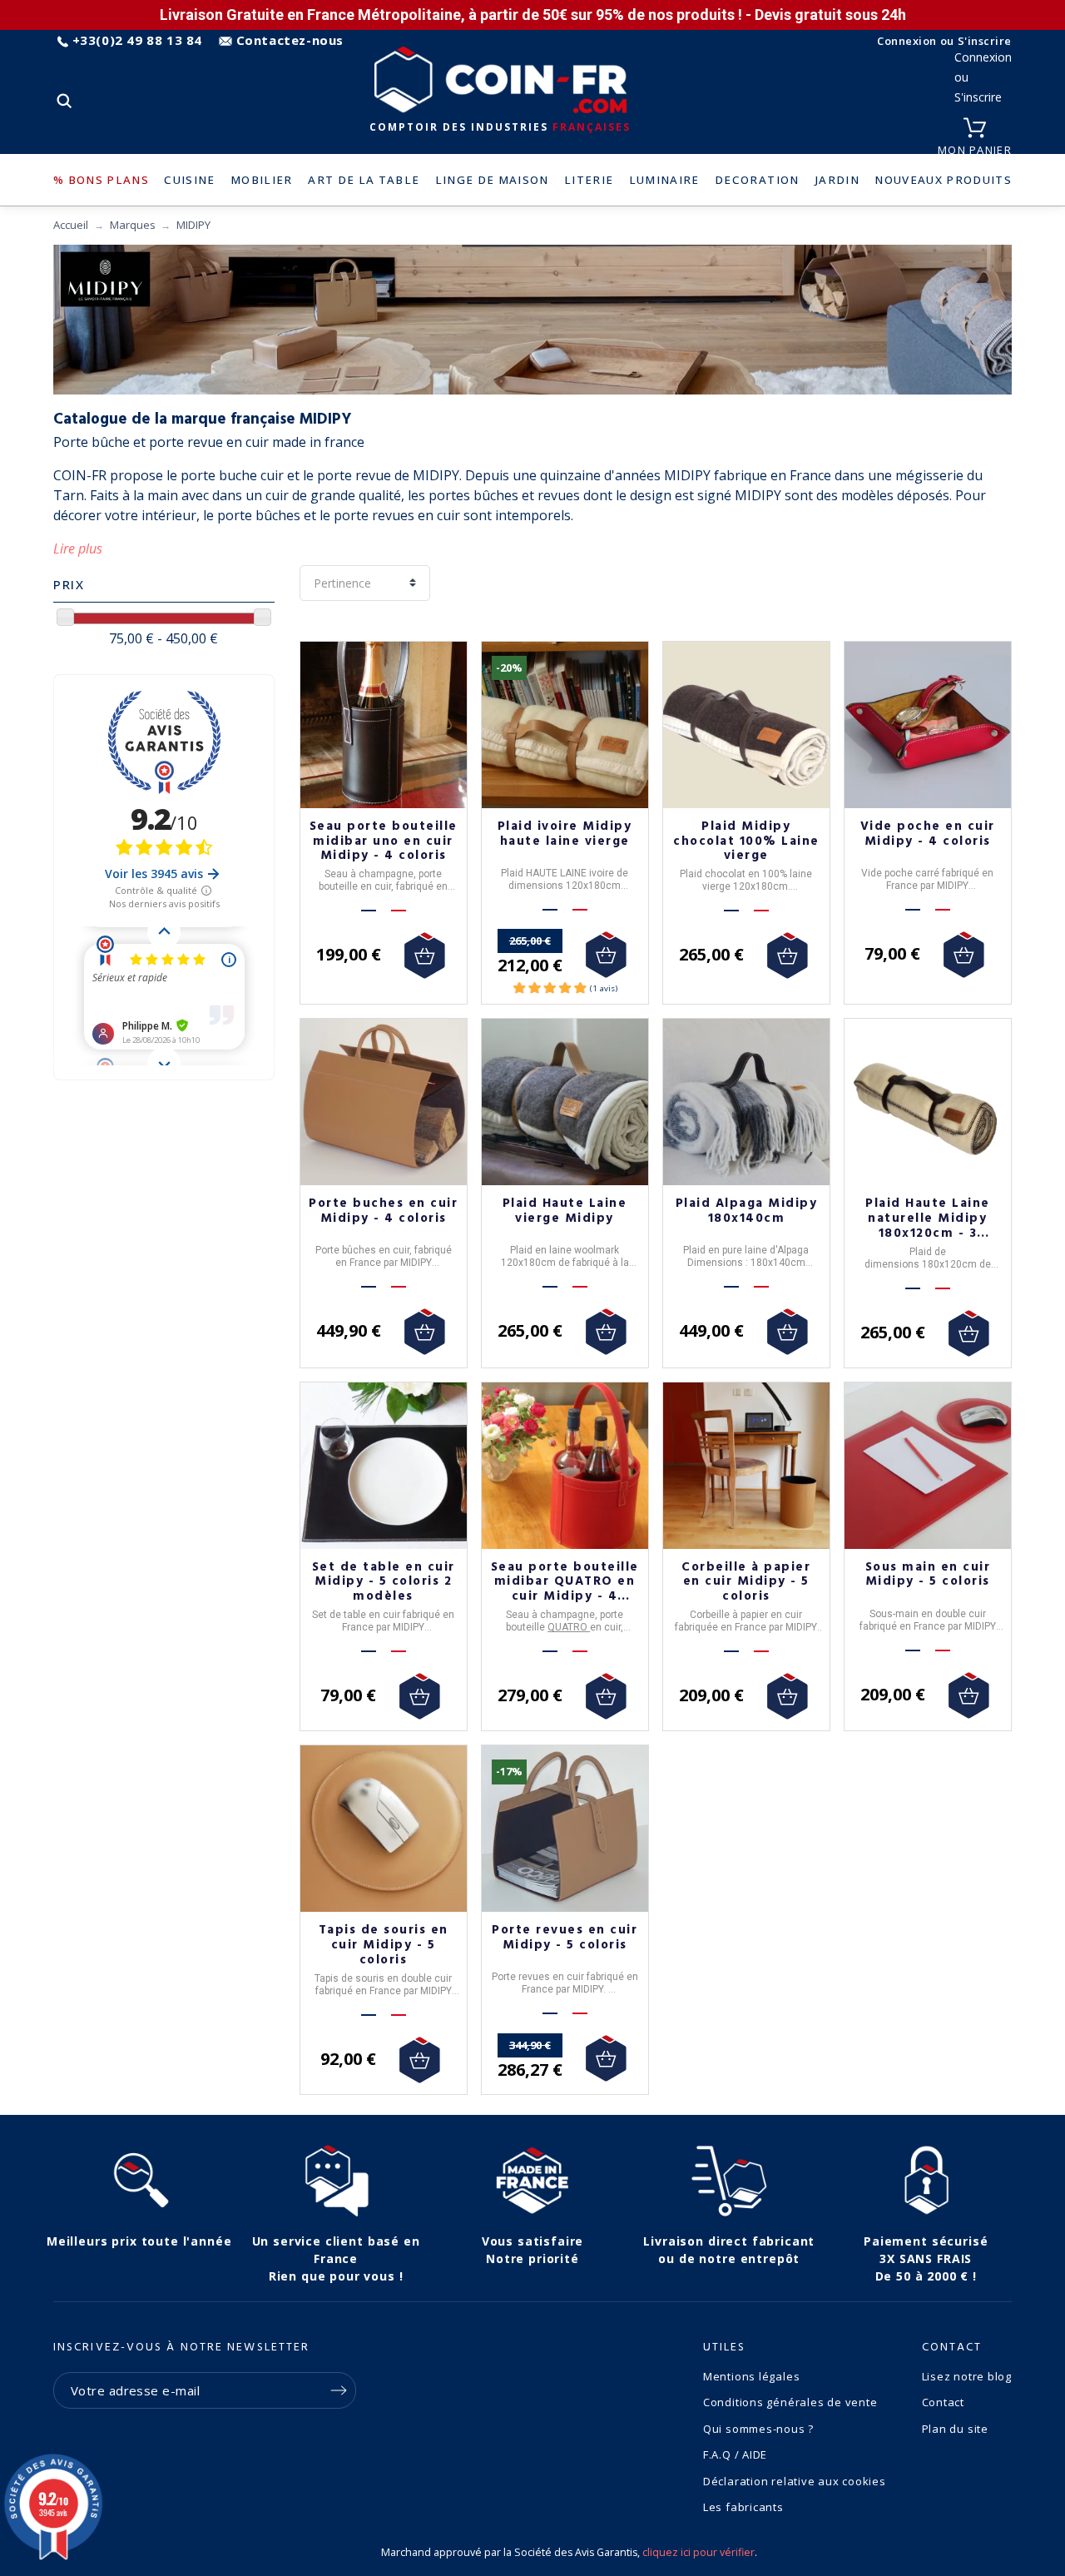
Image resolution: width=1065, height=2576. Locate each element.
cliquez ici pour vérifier (698, 2552)
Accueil (71, 225)
